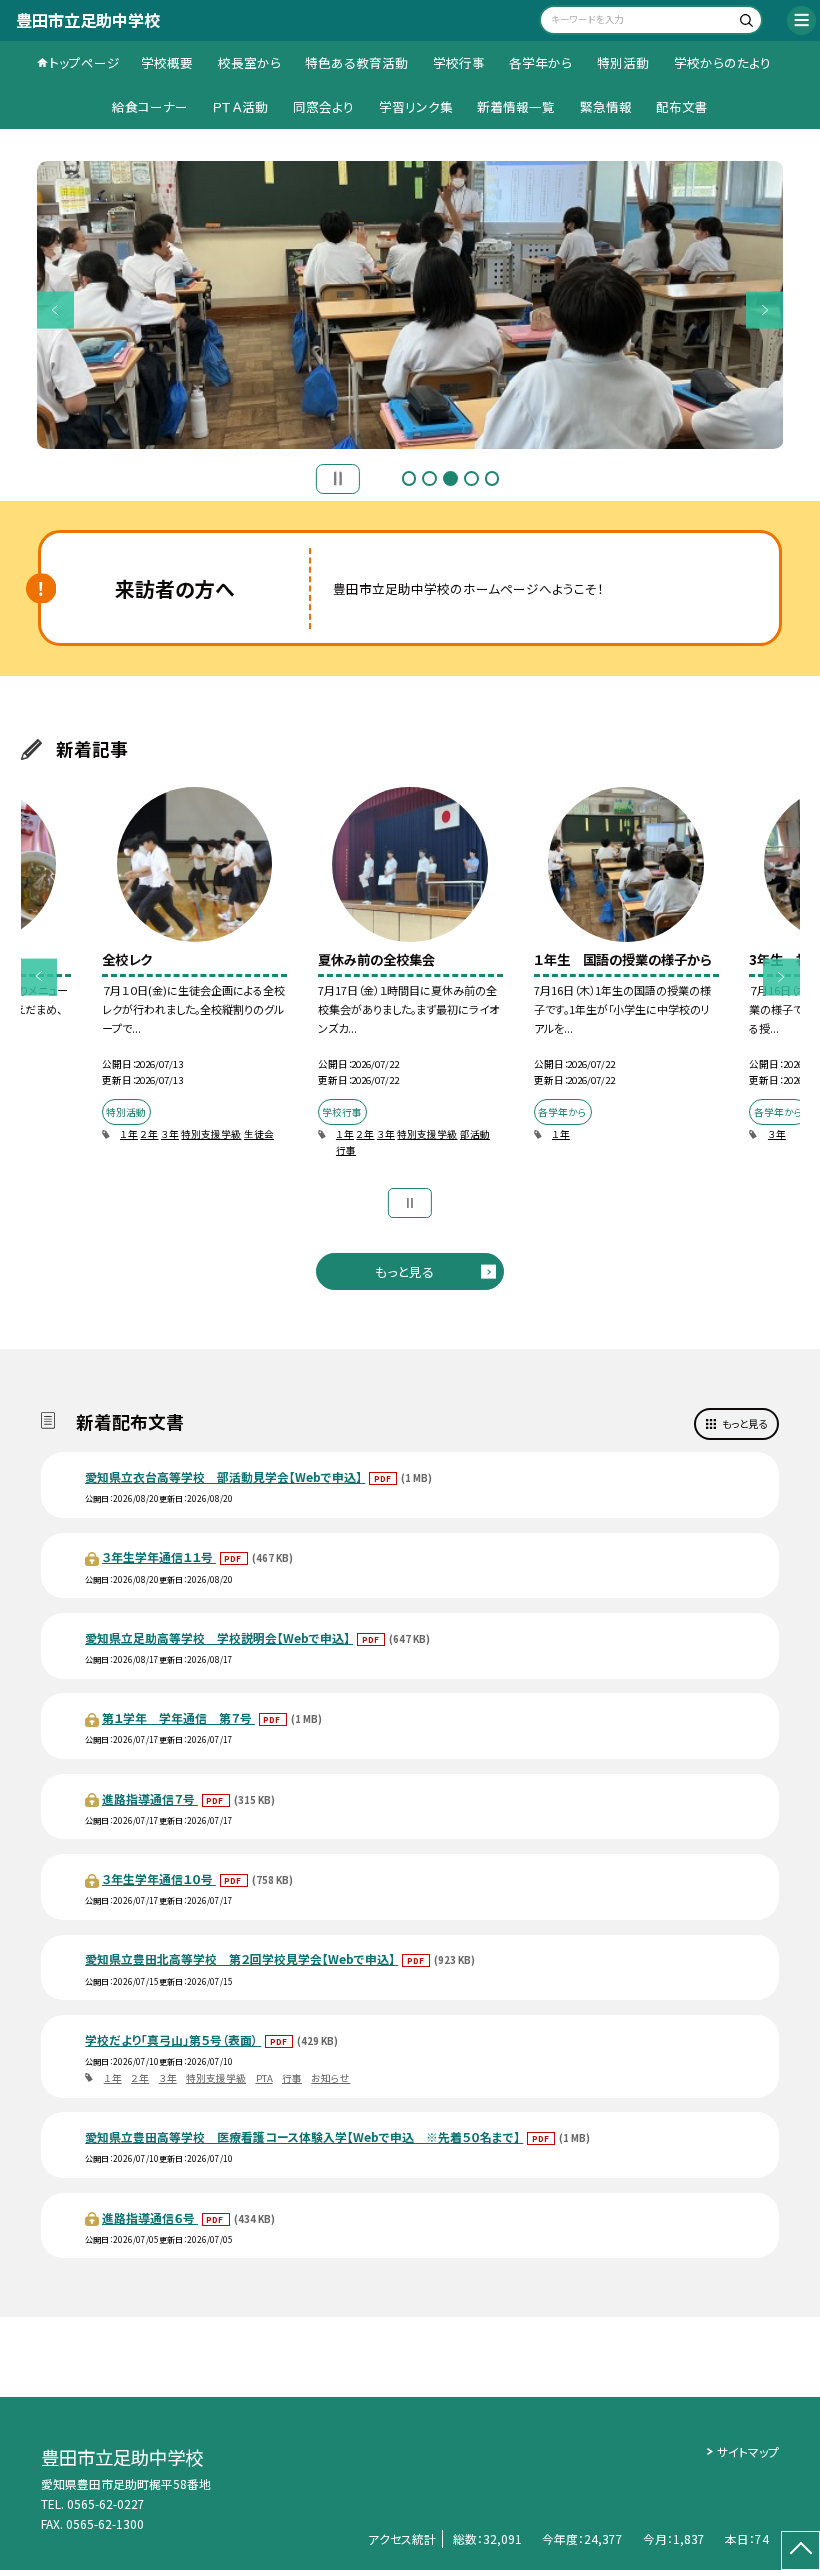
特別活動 (623, 62)
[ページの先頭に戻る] (800, 2550)
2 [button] (429, 478)
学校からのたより (722, 62)
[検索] (744, 22)
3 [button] (450, 478)
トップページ (84, 62)
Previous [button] (55, 309)
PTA (264, 2078)
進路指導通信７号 (150, 1798)
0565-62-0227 (106, 2503)
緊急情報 (606, 106)
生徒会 (259, 1134)
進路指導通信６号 (150, 2217)
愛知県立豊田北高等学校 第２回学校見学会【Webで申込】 (241, 1958)
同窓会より (323, 106)
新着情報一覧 (516, 106)
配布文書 (682, 106)
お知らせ (330, 2078)
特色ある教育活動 (356, 62)
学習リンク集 (416, 106)
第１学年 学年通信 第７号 (178, 1717)
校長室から (249, 62)
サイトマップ (748, 2451)
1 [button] (409, 478)
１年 (129, 1134)
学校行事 (459, 62)
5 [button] (492, 478)
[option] (194, 975)
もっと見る (404, 1271)
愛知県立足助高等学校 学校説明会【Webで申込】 (219, 1637)
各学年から (540, 62)
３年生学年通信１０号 (159, 1878)
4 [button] (471, 478)
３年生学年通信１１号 (159, 1556)
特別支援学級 (211, 1134)
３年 (170, 1134)
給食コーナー (150, 106)
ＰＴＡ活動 (240, 106)
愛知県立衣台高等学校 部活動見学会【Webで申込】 (225, 1476)
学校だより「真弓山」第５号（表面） (173, 2039)
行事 (346, 1150)
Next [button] (764, 309)
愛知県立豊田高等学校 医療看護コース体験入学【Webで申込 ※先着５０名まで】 (304, 2136)
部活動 (475, 1134)
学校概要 (167, 62)
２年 (149, 1134)
